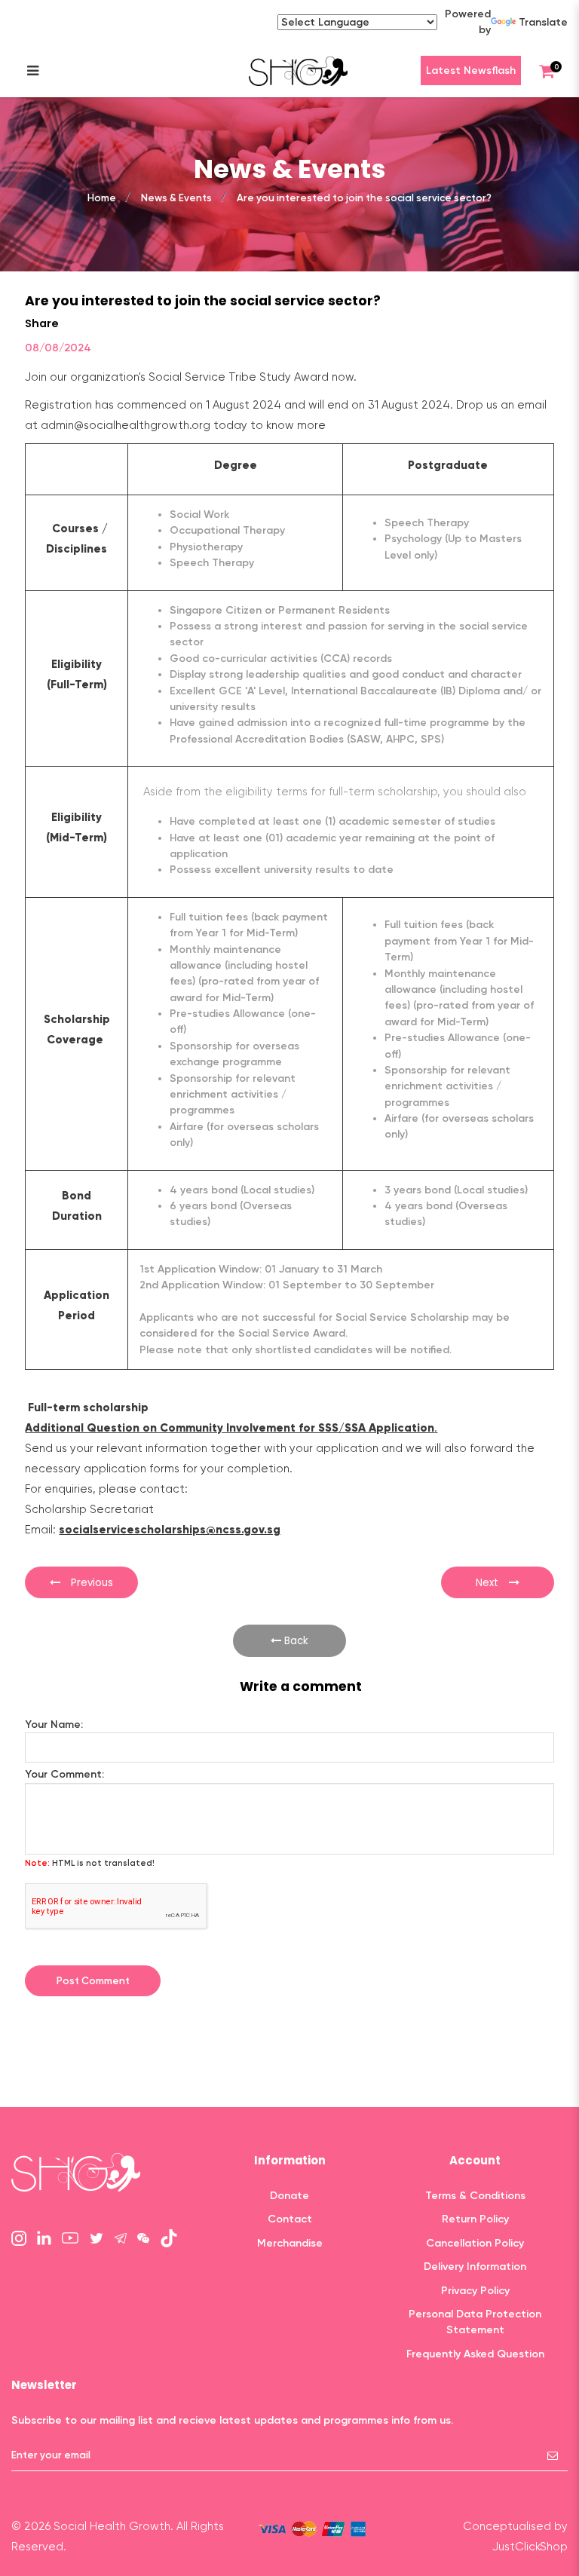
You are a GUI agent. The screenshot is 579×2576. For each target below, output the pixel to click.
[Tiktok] (169, 2238)
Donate (289, 2196)
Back (295, 1641)
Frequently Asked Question (475, 2354)
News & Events (176, 198)
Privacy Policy (475, 2291)
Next (489, 1583)
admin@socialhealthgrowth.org (126, 425)
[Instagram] (19, 2237)
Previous (90, 1583)
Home (102, 198)
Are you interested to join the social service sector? (364, 198)
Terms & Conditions (475, 2196)
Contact (290, 2219)
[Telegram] (121, 2237)
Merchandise (290, 2243)
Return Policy (475, 2219)
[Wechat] (143, 2237)
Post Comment (93, 1981)
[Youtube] (70, 2237)
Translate (543, 22)
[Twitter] (96, 2237)
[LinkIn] (44, 2237)
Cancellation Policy (475, 2243)
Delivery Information (475, 2267)
